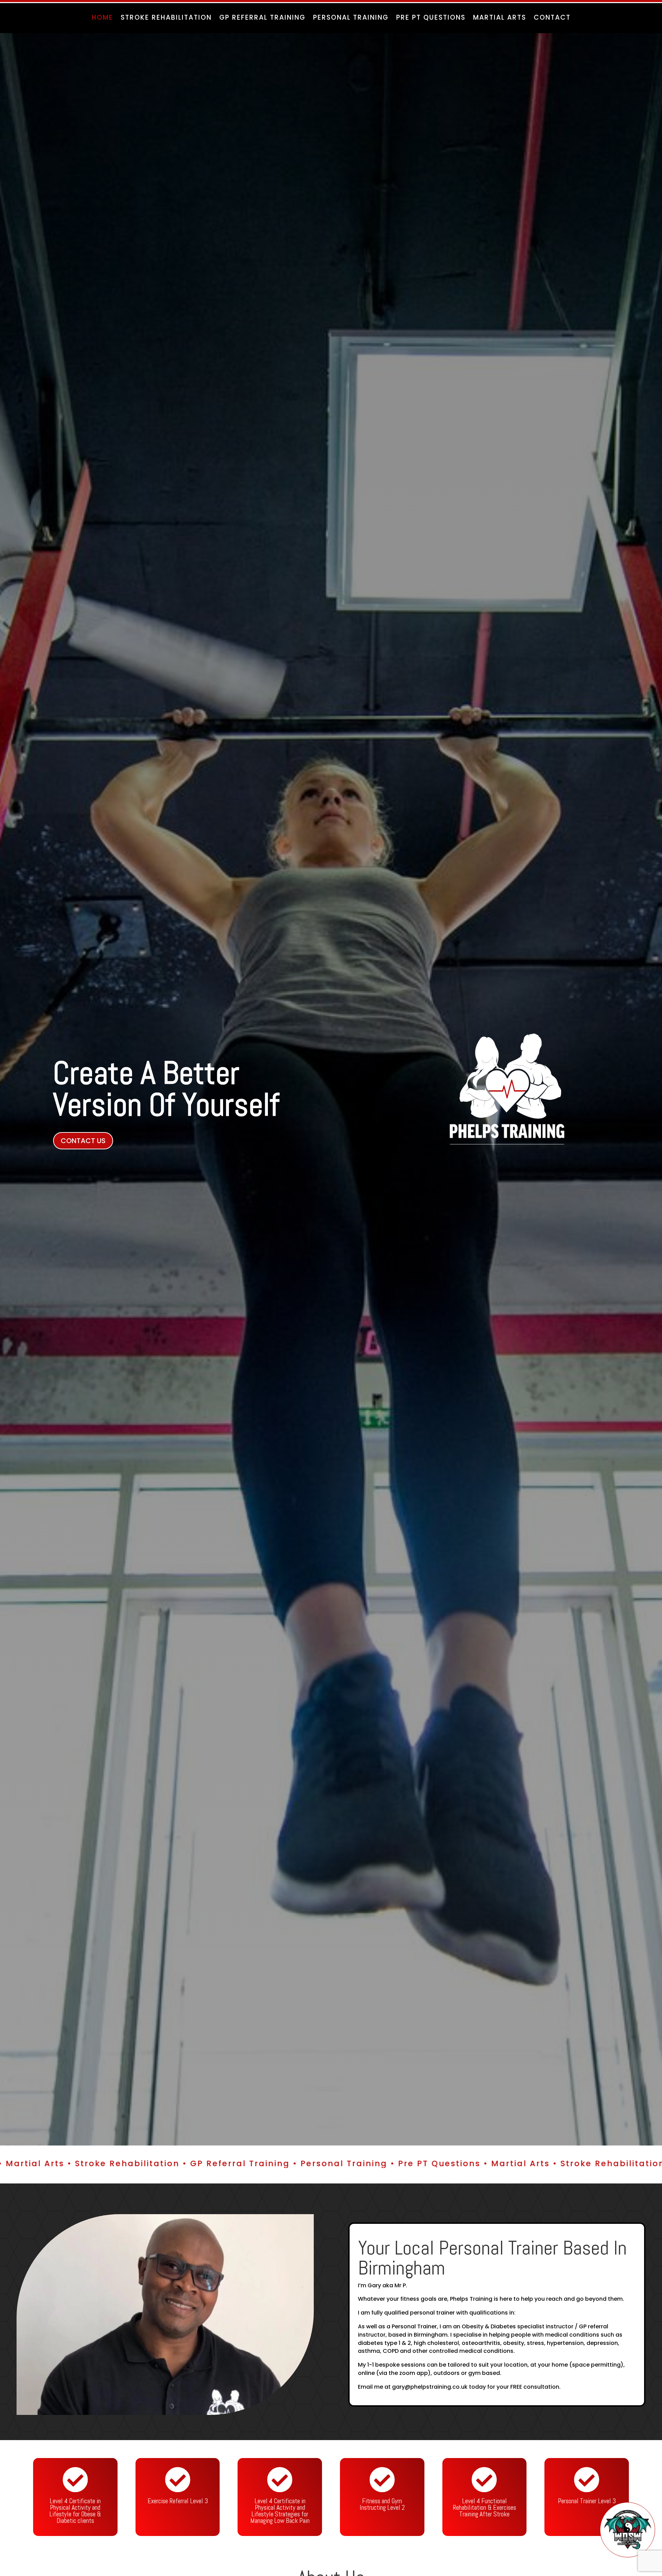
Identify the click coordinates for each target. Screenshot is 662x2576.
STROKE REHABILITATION (166, 19)
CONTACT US (83, 1141)
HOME (102, 19)
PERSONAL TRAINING (351, 19)
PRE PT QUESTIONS (431, 19)
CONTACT (552, 19)
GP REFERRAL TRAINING (262, 19)
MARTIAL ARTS (500, 19)
